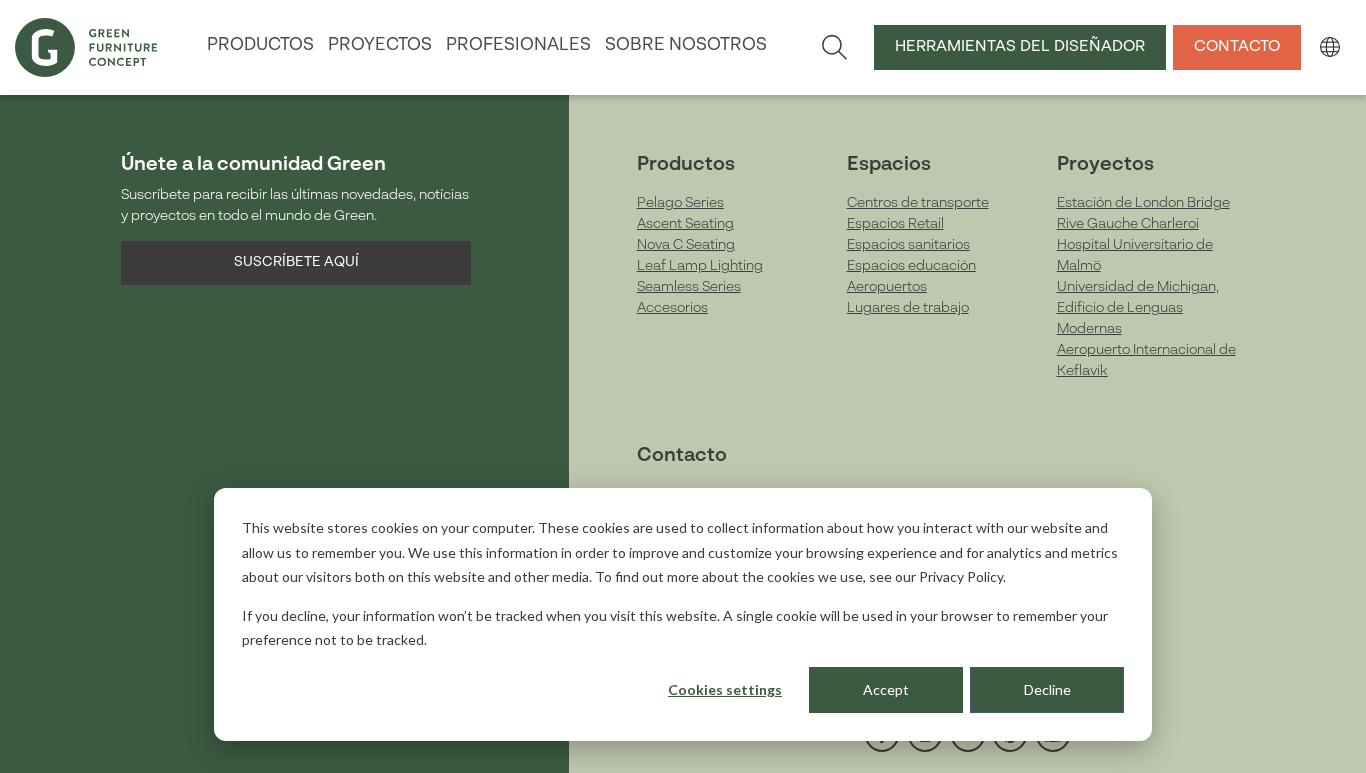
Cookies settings (725, 689)
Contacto (1237, 47)
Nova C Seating (686, 245)
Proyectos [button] (380, 45)
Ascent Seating (685, 224)
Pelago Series (680, 203)
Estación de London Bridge (1143, 203)
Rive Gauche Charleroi (1128, 224)
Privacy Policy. (962, 576)
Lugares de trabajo (908, 308)
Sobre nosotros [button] (686, 45)
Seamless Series (689, 287)
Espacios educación (911, 266)
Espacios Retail (895, 224)
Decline (1047, 689)
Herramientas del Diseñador (1020, 47)
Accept (886, 689)
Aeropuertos (887, 287)
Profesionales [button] (518, 45)
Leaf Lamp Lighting (700, 266)
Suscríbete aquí (296, 262)
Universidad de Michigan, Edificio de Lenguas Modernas (1138, 308)
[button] (1329, 47)
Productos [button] (260, 45)
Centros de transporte (918, 203)
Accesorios (672, 308)
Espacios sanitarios (908, 245)
